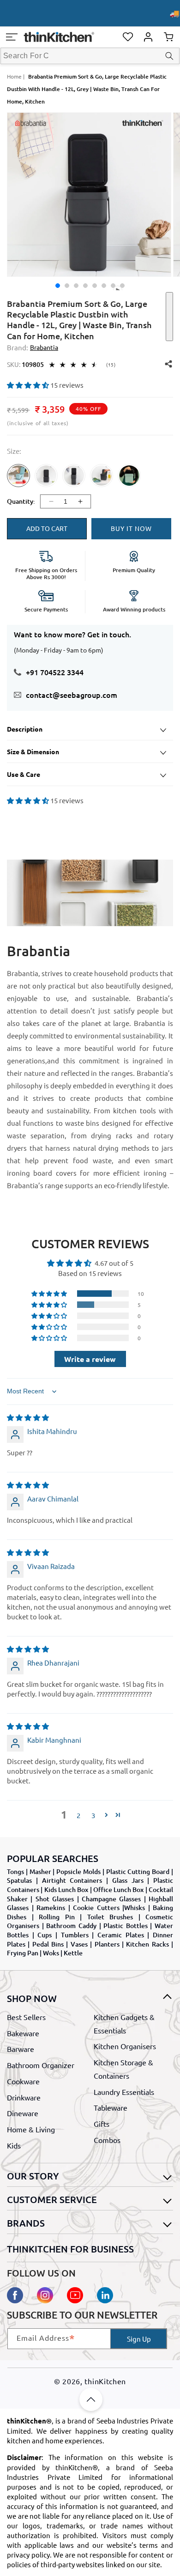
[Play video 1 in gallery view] (122, 286)
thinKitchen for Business (70, 2249)
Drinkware (24, 2097)
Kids (14, 2145)
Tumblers (75, 1935)
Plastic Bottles (126, 1926)
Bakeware (23, 2033)
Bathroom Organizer (41, 2065)
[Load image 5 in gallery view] (95, 286)
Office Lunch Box (119, 1889)
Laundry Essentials (124, 2092)
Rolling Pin (57, 1917)
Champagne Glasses (111, 1899)
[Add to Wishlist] (169, 317)
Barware (21, 2049)
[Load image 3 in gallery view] (76, 286)
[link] (18, 483)
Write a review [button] (90, 1359)
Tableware (111, 2107)
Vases (79, 1944)
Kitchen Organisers (125, 2046)
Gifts (102, 2124)
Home (14, 76)
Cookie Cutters (96, 1908)
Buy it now (131, 528)
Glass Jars (128, 1880)
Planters (107, 1944)
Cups (45, 1935)
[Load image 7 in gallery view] (113, 286)
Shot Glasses (55, 1899)
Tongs (15, 1871)
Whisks (135, 1908)
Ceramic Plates (121, 1935)
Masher (40, 1871)
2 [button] (78, 1815)
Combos (107, 2140)
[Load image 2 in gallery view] (67, 286)
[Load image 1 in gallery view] (58, 286)
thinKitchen (105, 2381)
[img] (28, 1417)
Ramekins (51, 1908)
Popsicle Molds (78, 1871)
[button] (12, 37)
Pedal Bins (48, 1944)
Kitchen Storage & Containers (123, 2069)
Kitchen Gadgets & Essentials (124, 2024)
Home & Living (31, 2129)
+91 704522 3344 (55, 672)
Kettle (73, 1953)
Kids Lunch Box (66, 1889)
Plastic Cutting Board (138, 1871)
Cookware (23, 2081)
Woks (51, 1953)
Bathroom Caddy (71, 1926)
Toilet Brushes (110, 1917)
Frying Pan (23, 1953)
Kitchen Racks (147, 1944)
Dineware (23, 2113)
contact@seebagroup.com (72, 695)
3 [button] (93, 1815)
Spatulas (19, 1880)
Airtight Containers (72, 1880)
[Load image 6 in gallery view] (104, 286)
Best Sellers (26, 2017)
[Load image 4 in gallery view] (85, 286)
